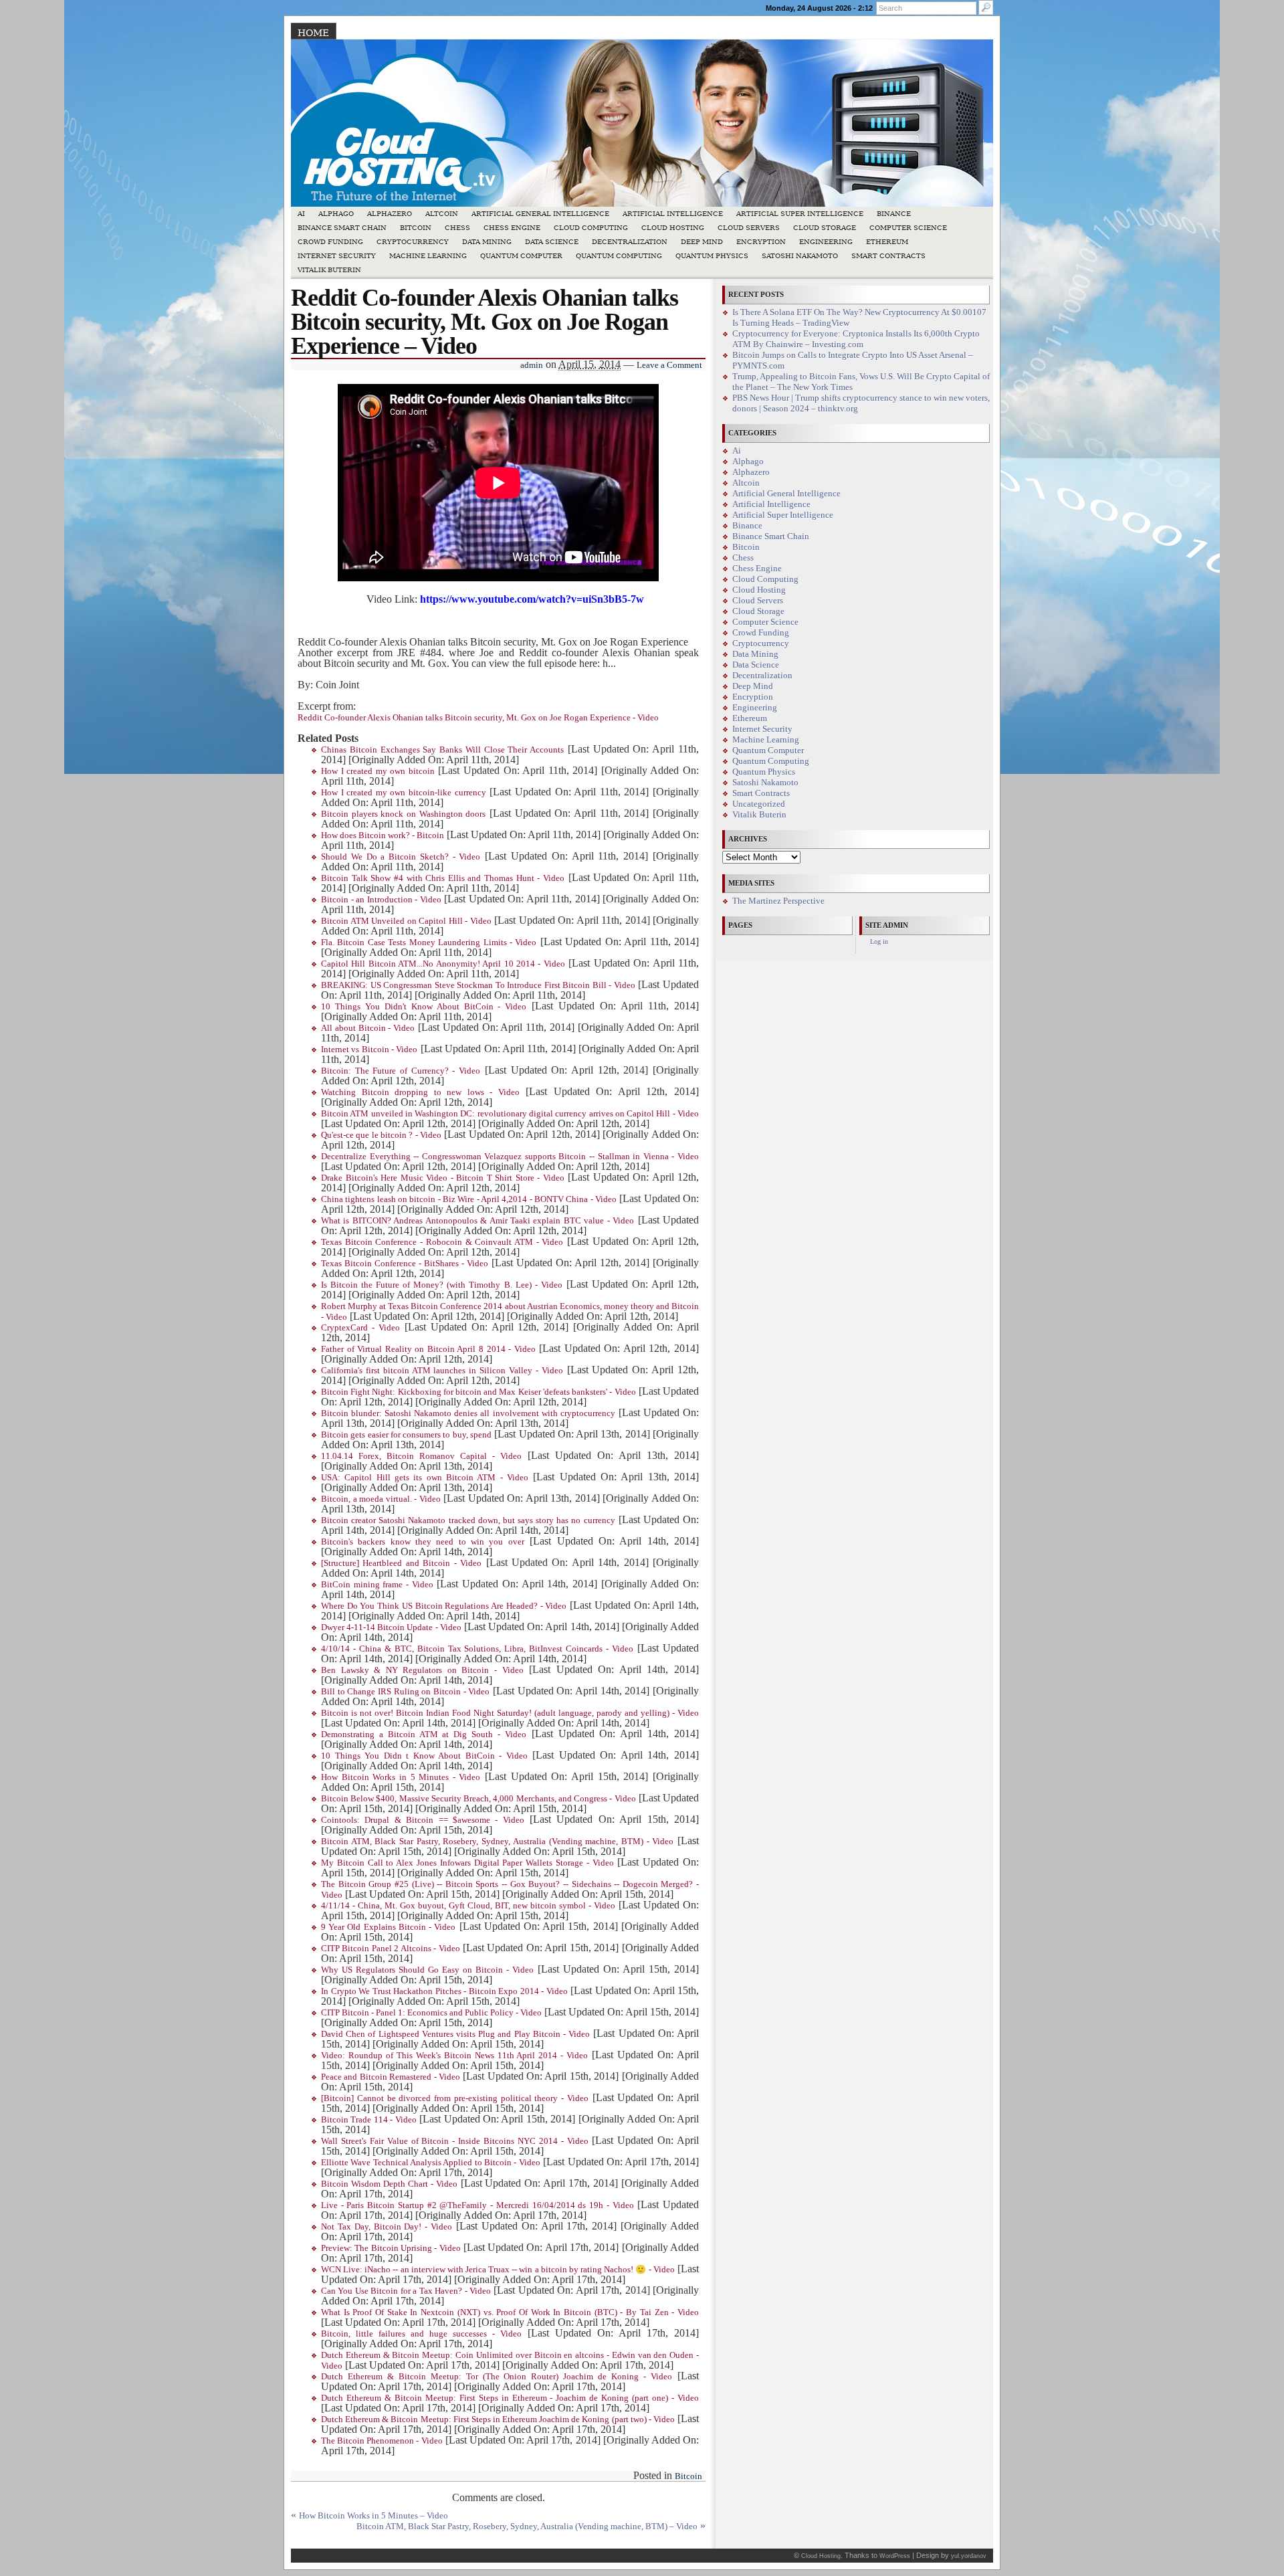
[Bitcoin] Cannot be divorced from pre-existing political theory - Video (455, 2098)
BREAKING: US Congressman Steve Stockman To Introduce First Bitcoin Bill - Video (478, 985)
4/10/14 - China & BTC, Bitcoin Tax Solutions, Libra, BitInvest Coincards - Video (477, 1649)
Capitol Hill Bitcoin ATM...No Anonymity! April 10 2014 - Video (443, 964)
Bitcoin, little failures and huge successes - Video (421, 2334)
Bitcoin (416, 228)
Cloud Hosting (673, 228)
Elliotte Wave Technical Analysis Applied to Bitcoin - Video (431, 2163)
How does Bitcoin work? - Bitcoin (383, 835)
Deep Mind (702, 242)
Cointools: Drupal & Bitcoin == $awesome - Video (423, 1820)
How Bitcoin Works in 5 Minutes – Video (373, 2516)
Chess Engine (512, 228)
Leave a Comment (669, 365)
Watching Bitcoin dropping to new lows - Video (420, 1092)
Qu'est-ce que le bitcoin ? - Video (381, 1135)
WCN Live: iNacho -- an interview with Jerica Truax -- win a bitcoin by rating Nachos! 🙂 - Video (498, 2270)
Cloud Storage (825, 228)
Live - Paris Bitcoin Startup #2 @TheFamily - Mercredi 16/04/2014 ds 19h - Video (477, 2205)
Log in (879, 942)
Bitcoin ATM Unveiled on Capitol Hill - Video (406, 921)
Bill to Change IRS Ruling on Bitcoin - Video (405, 1692)
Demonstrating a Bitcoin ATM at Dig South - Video (424, 1735)
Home (313, 33)
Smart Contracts (888, 256)
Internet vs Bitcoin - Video (369, 1050)
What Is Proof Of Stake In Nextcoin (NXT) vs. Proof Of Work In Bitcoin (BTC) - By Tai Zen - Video (510, 2312)
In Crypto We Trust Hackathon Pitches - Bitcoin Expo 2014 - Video (444, 1991)
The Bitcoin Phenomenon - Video (382, 2441)
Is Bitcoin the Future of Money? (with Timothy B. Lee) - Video (442, 1285)
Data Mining (487, 242)
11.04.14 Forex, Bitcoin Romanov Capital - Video (421, 1456)
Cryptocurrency (413, 242)
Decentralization (630, 242)
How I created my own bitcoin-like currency (404, 793)
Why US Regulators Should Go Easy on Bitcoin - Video (427, 1970)
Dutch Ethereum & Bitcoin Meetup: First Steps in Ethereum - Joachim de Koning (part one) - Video (510, 2398)
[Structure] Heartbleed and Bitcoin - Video (401, 1563)
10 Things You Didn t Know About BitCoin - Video (424, 1756)
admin (532, 365)
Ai (301, 214)
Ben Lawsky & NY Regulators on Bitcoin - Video (422, 1670)
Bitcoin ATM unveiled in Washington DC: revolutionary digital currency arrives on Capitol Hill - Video (510, 1114)
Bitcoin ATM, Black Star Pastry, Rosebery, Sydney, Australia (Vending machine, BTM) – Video (527, 2527)
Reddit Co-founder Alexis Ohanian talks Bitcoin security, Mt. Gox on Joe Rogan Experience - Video (478, 718)
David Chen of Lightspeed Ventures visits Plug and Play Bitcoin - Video (455, 2034)
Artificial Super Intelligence (800, 214)
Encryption (761, 242)
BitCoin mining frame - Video (377, 1585)
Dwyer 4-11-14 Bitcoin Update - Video (391, 1627)
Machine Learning (428, 256)
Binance (894, 214)
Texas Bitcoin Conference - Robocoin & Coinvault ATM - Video (442, 1242)
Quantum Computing (619, 256)
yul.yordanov (969, 2556)
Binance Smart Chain (342, 228)
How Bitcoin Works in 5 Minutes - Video (401, 1777)
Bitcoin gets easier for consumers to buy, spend (406, 1435)
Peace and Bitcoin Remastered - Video (391, 2077)
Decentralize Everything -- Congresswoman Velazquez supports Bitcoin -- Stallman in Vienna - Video (510, 1157)
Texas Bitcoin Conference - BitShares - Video (405, 1264)
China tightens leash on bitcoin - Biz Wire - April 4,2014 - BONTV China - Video (469, 1199)
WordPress (895, 2556)
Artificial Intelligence (673, 214)
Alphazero (390, 214)
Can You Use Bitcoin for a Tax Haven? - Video (406, 2291)
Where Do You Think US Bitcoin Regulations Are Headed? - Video (444, 1606)
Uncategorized (759, 804)
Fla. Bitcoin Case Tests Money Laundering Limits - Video (429, 943)
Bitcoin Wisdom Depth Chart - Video (389, 2184)
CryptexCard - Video (360, 1328)
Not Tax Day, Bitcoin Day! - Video (387, 2227)
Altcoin (442, 214)
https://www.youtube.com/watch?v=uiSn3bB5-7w (532, 599)
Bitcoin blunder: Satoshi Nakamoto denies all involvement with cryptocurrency (468, 1413)
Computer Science (908, 228)
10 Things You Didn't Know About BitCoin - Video (424, 1007)
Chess (457, 228)
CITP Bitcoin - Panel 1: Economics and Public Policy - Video (431, 2013)
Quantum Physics (712, 256)
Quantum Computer (521, 256)
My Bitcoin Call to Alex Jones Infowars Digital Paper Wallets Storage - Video (467, 1863)
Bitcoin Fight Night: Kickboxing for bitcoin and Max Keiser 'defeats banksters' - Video (478, 1392)
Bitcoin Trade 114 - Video (369, 2120)
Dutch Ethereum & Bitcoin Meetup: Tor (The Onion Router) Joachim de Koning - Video (497, 2377)
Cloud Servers (749, 228)
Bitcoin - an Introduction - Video (381, 900)
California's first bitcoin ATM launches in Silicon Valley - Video (442, 1371)
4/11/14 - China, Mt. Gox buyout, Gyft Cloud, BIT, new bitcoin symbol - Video (468, 1906)
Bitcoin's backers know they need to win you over (423, 1542)
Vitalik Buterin (329, 270)
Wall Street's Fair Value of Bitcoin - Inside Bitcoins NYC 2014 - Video (455, 2141)
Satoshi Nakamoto (800, 256)
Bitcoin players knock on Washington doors (403, 814)
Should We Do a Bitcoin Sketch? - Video (401, 857)
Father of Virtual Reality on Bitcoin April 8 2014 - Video (428, 1349)
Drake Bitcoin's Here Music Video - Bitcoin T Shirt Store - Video (443, 1178)
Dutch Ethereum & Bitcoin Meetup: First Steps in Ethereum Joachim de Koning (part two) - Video (498, 2419)
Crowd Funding (330, 242)
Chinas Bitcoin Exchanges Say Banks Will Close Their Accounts (442, 750)
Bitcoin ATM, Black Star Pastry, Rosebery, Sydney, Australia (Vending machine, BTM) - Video (497, 1842)
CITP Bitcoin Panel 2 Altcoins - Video (391, 1949)
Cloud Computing (591, 228)
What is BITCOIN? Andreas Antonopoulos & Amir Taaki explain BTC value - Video (477, 1221)
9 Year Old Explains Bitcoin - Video (388, 1927)
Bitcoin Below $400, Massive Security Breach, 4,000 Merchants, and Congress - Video (478, 1799)
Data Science (552, 242)
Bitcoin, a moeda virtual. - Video (381, 1499)
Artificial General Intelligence (540, 214)
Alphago (336, 214)
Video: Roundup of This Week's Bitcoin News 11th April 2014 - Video (454, 2056)
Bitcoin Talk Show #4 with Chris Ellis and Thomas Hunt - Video (443, 878)
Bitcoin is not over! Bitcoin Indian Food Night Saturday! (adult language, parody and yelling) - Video (510, 1713)
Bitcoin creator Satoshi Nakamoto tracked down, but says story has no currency (468, 1520)
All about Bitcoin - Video (368, 1028)
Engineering (826, 242)
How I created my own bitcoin (378, 771)
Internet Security (337, 256)
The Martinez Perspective (778, 901)
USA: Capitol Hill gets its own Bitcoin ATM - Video (425, 1478)
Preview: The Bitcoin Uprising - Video (391, 2248)
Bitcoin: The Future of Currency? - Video (401, 1071)
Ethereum (887, 242)
